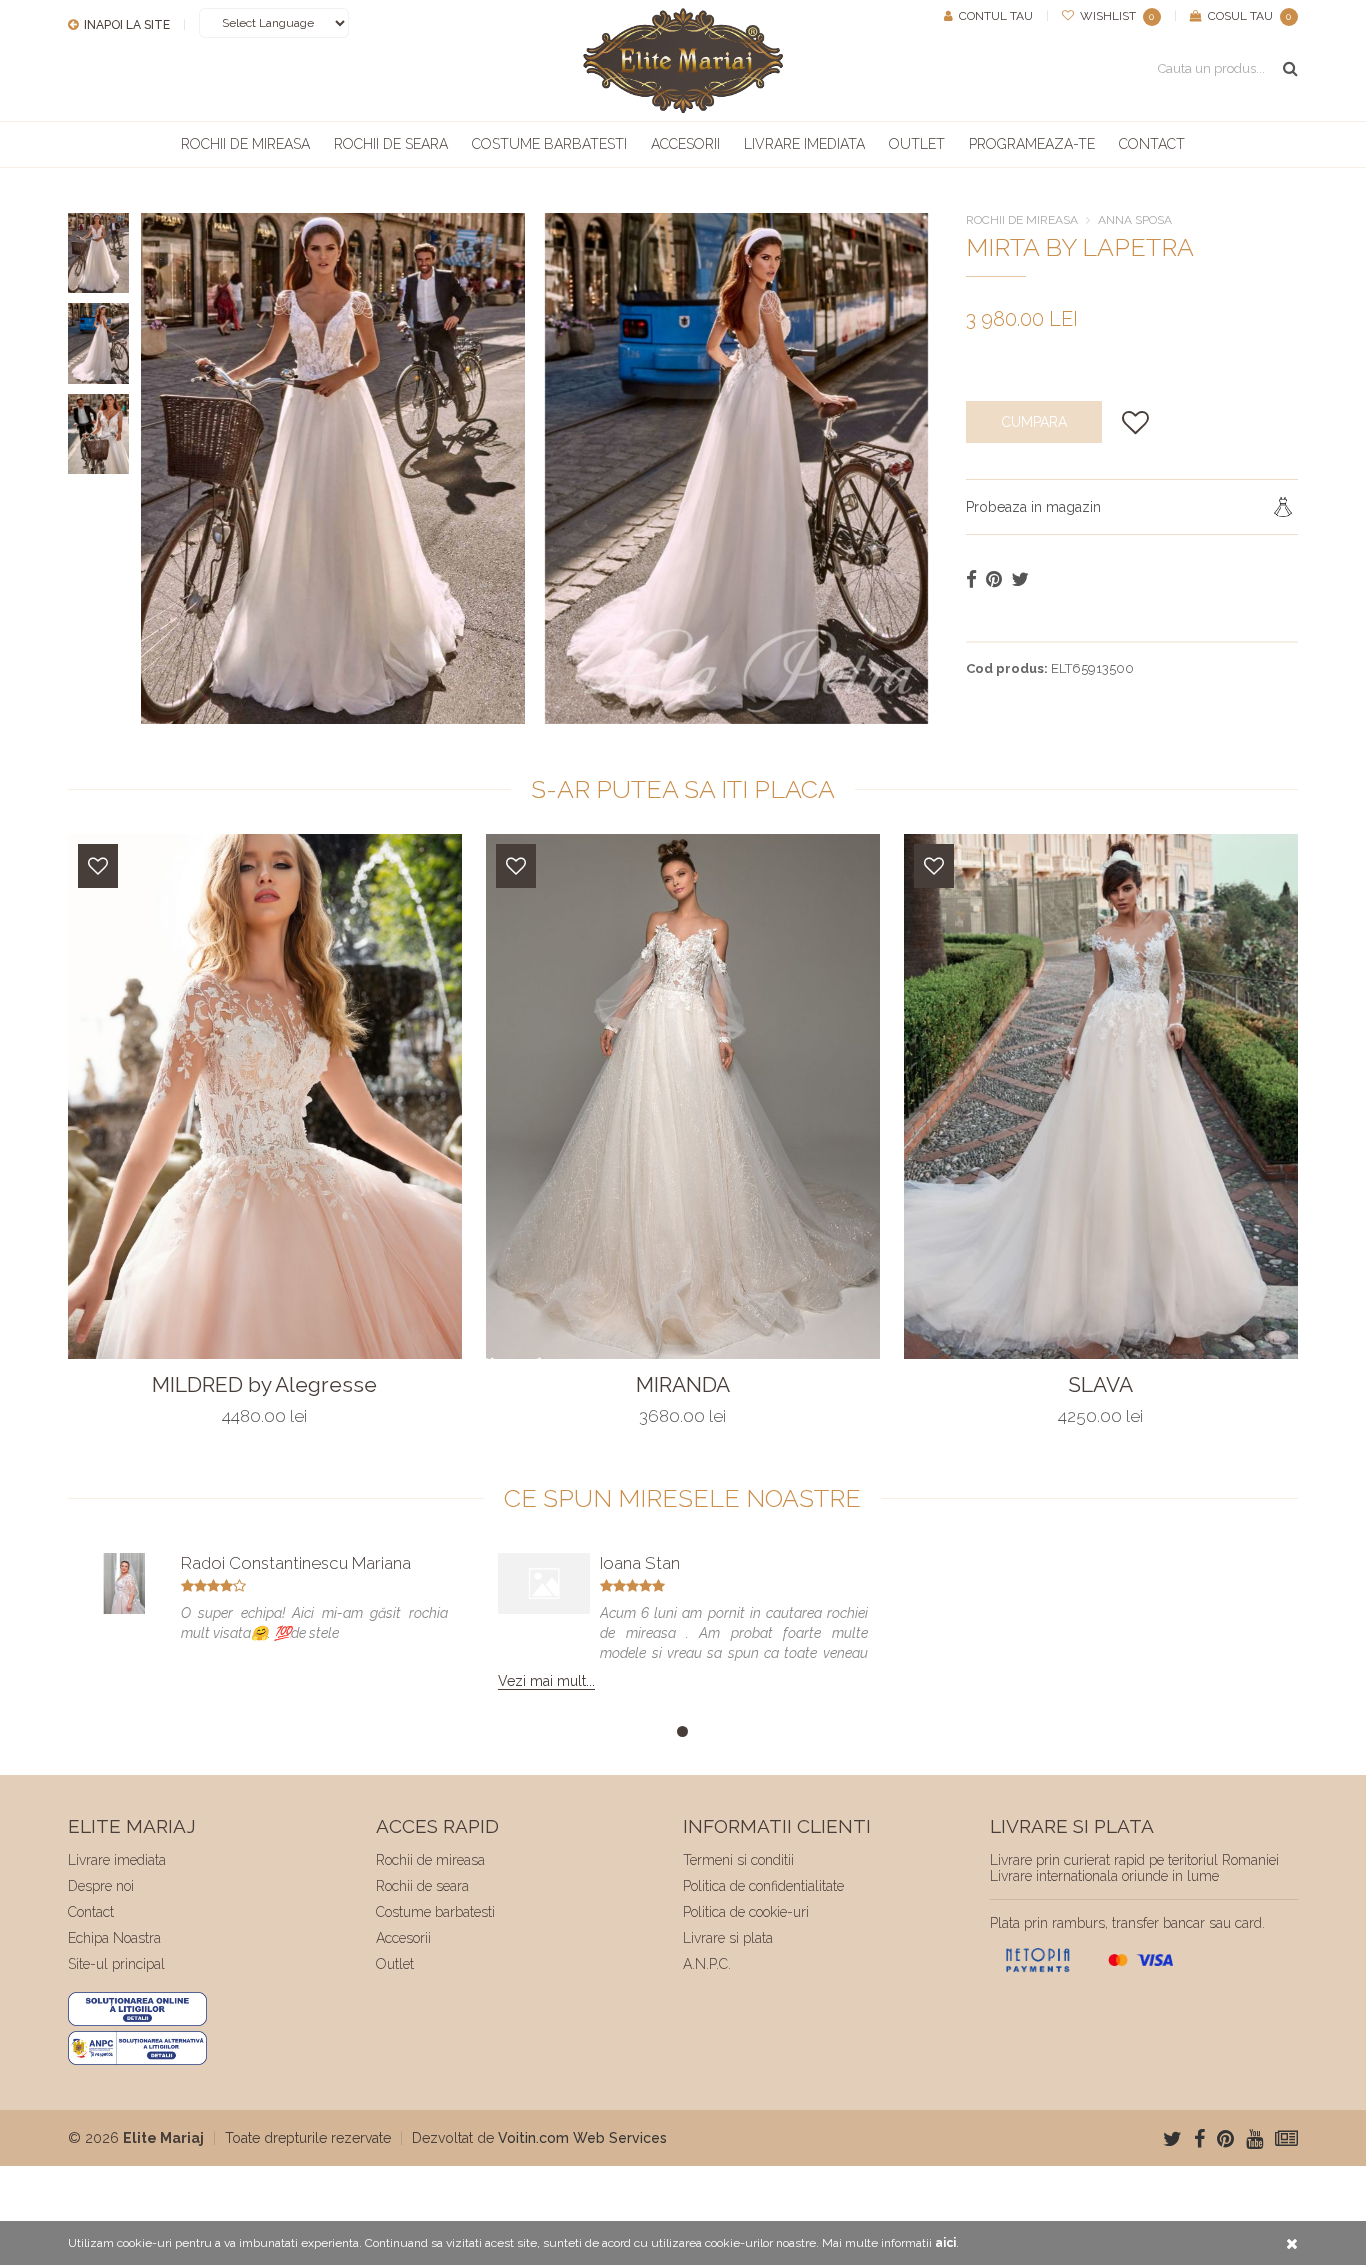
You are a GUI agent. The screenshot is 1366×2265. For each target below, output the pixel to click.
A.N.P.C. (707, 1964)
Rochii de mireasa (245, 144)
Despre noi (101, 1886)
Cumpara (1034, 422)
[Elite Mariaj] (683, 60)
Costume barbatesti (549, 144)
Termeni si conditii (738, 1860)
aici (945, 2243)
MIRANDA (683, 1385)
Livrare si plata (728, 1938)
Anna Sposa (1135, 220)
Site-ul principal (116, 1964)
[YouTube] (1254, 2139)
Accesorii (685, 144)
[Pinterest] (1225, 2139)
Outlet (917, 144)
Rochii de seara (391, 144)
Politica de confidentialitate (763, 1886)
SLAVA (1100, 1385)
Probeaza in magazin (1033, 507)
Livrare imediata (804, 144)
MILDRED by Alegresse (264, 1385)
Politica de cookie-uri (746, 1912)
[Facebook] (1199, 2139)
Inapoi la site (125, 25)
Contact (1152, 144)
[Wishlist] (98, 866)
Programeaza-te (1032, 144)
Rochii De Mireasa (1022, 220)
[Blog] (1286, 2139)
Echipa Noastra (114, 1938)
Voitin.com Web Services (582, 2138)
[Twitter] (1172, 2139)
